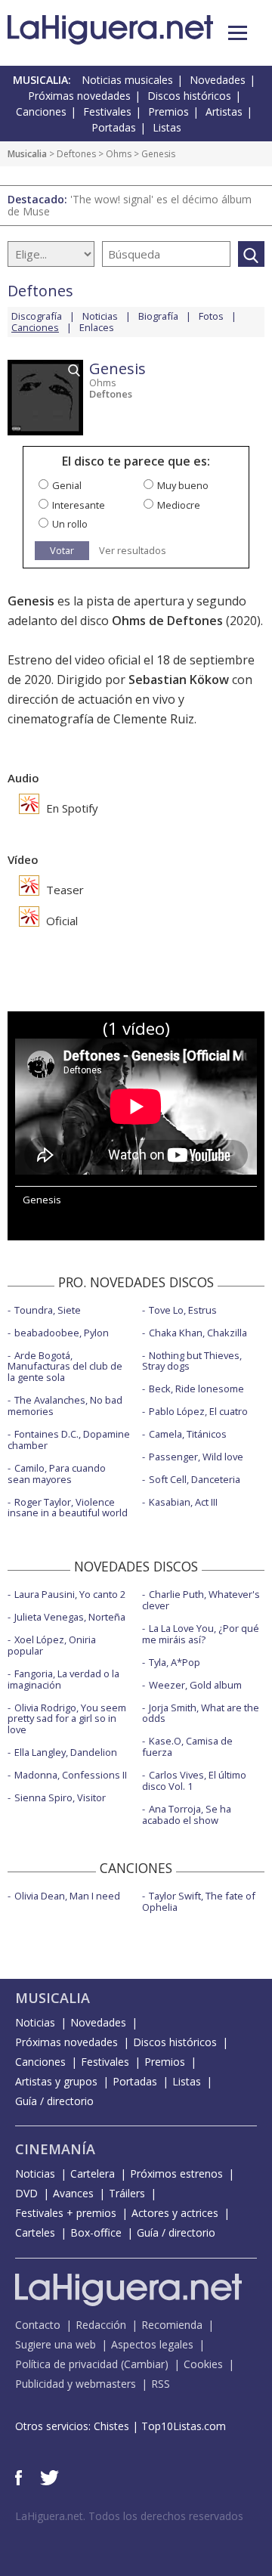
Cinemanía (55, 2149)
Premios (168, 111)
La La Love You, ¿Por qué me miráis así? (201, 1634)
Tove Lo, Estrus (183, 1310)
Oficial (60, 921)
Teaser (63, 890)
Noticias (100, 316)
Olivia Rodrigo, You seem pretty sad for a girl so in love (67, 1719)
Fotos (211, 316)
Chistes (111, 2426)
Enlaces (97, 327)
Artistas (224, 111)
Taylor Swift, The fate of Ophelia (199, 1901)
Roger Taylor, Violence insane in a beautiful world (68, 1508)
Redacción (101, 2325)
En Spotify (71, 808)
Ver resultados (133, 551)
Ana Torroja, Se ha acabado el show (187, 1814)
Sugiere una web (56, 2344)
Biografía (158, 316)
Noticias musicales (127, 80)
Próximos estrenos (176, 2173)
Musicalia (27, 154)
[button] (238, 33)
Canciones (41, 111)
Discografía (37, 316)
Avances (73, 2193)
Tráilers (127, 2193)
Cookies (203, 2364)
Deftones (76, 154)
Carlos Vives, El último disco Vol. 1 (194, 1780)
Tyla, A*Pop (175, 1662)
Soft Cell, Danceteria (195, 1479)
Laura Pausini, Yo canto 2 (70, 1594)
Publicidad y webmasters (76, 2384)
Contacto (38, 2325)
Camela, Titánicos (188, 1434)
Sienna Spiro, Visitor (60, 1797)
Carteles (35, 2232)
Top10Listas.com (184, 2426)
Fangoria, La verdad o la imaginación (63, 1679)
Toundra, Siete (48, 1310)
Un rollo (70, 524)
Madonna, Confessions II (71, 1775)
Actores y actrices (175, 2213)
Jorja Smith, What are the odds (201, 1713)
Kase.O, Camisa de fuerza (187, 1746)
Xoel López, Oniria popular (52, 1645)
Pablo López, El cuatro (198, 1411)
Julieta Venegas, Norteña (70, 1617)
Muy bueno (183, 485)
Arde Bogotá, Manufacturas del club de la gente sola (65, 1367)
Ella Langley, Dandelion (66, 1752)
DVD (26, 2193)
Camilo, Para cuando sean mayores (57, 1474)
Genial (67, 485)
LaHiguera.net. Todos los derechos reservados (129, 2516)
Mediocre (179, 505)
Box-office (96, 2232)
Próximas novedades (79, 96)
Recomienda (172, 2325)
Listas (167, 127)
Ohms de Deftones (167, 621)
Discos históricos (189, 96)
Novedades (218, 80)
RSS (161, 2384)
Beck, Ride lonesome (196, 1389)
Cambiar (144, 2364)
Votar (62, 550)
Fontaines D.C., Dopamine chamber (69, 1440)
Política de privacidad (66, 2364)
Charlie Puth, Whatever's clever (201, 1600)
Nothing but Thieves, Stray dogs (192, 1361)
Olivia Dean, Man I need (67, 1896)
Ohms (119, 154)
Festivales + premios (66, 2213)
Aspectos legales (152, 2344)
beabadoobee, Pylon (62, 1333)
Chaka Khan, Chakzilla (198, 1333)
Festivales (107, 111)
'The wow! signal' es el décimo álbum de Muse (130, 205)
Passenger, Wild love (196, 1457)
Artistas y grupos (56, 2081)
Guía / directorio (54, 2101)
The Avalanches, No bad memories (65, 1406)
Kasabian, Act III (183, 1502)
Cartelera (93, 2173)
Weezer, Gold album (195, 1685)
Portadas (114, 127)
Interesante (79, 505)
